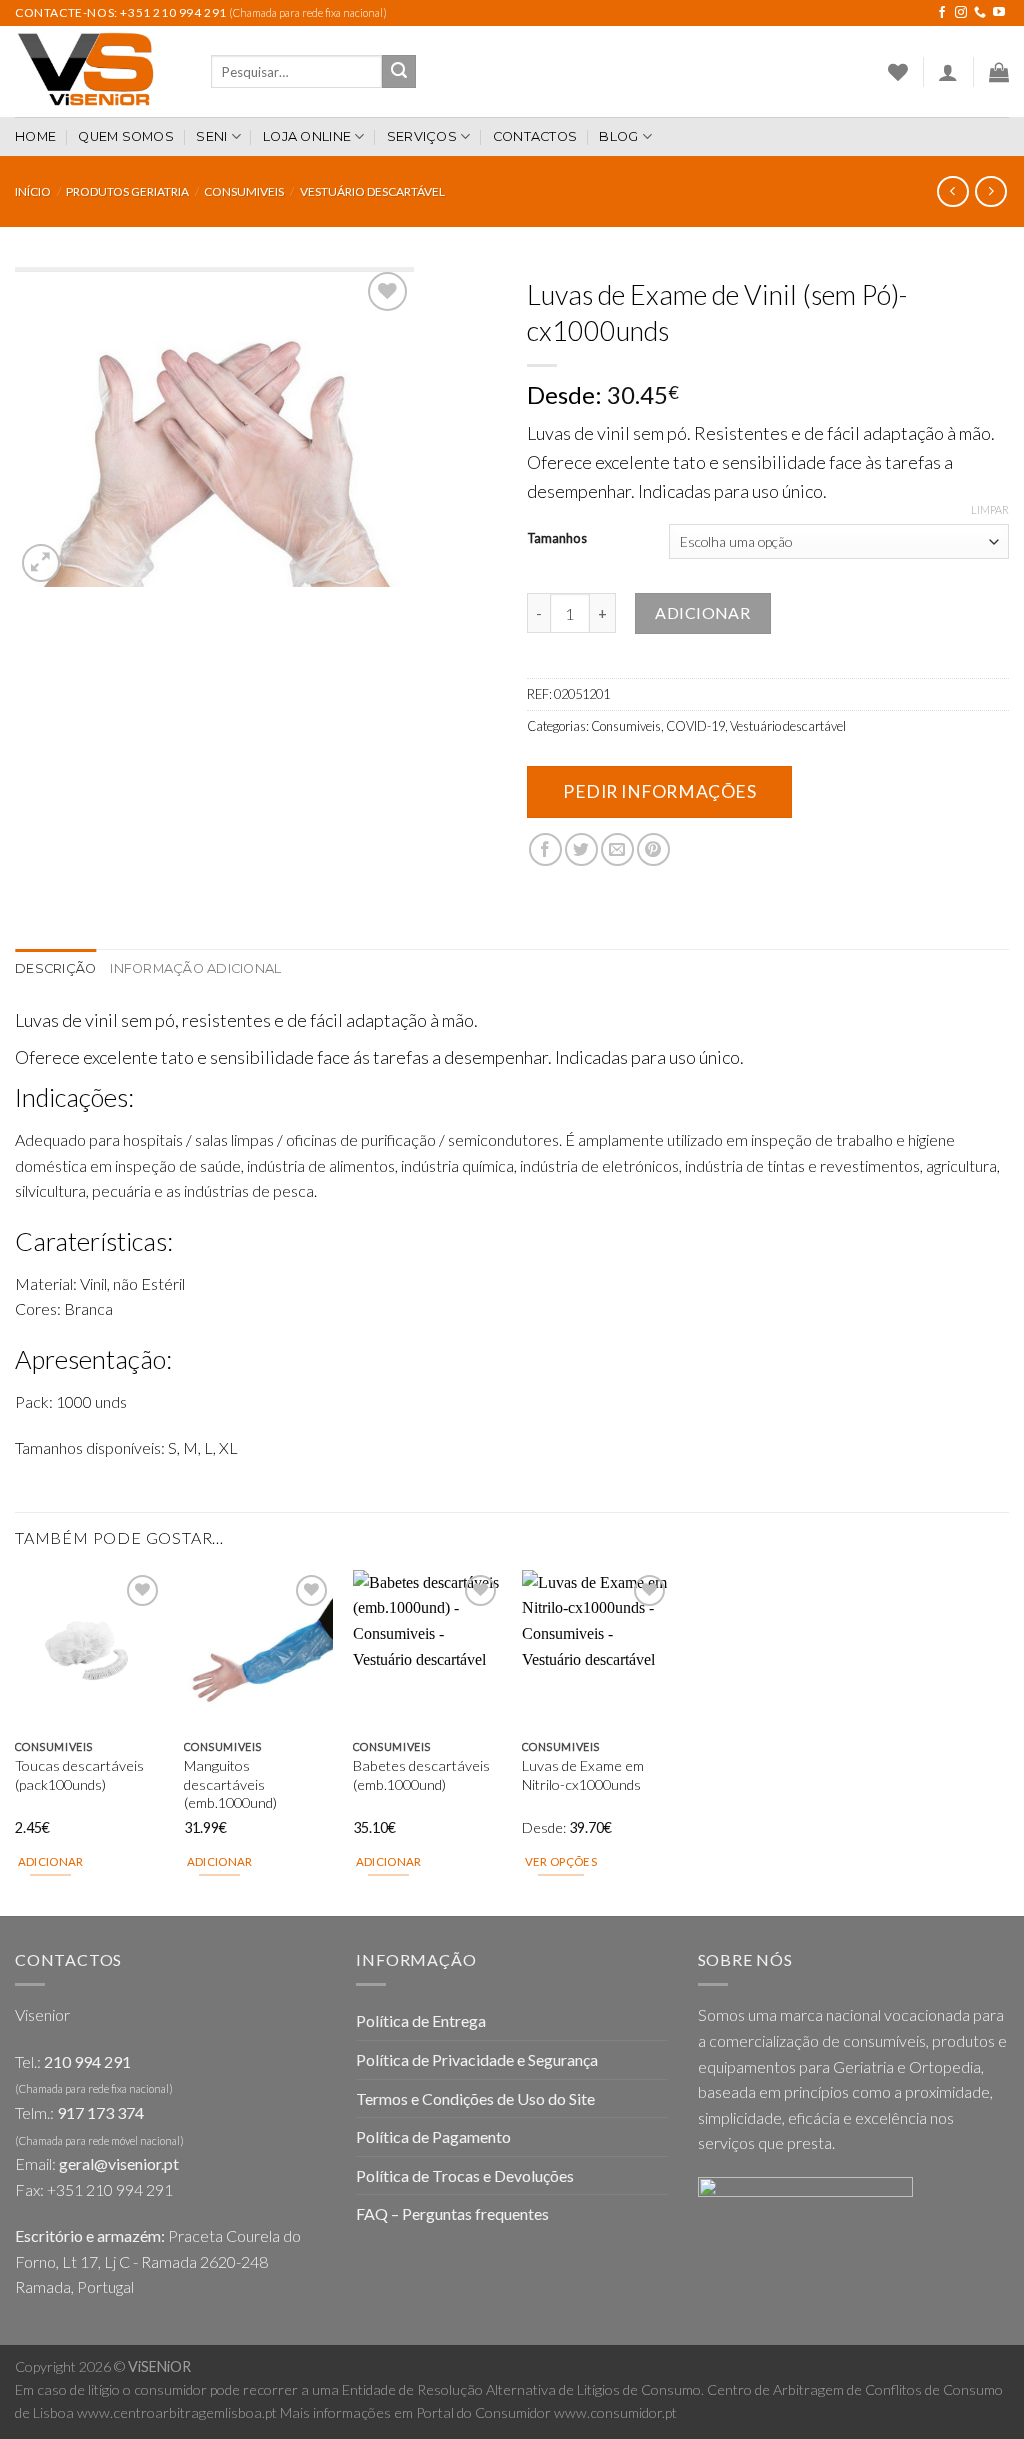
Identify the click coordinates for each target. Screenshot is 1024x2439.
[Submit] (399, 72)
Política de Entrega (421, 2020)
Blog (618, 136)
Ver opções (561, 1861)
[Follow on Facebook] (942, 13)
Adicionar (702, 612)
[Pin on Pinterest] (653, 849)
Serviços (422, 136)
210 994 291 (87, 2061)
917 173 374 (100, 2112)
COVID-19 (695, 726)
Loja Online (307, 136)
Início (33, 191)
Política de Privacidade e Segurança (477, 2059)
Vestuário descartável (372, 191)
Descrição (55, 968)
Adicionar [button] (51, 1861)
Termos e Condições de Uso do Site (475, 2098)
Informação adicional (195, 968)
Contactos (535, 136)
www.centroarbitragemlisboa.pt (177, 2412)
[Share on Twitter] (581, 849)
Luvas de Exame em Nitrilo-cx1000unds (583, 1775)
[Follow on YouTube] (999, 13)
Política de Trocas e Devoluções (465, 2175)
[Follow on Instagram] (961, 13)
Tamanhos (557, 539)
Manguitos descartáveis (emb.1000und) (230, 1784)
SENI (211, 136)
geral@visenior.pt (119, 2163)
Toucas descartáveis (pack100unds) (79, 1775)
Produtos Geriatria (127, 191)
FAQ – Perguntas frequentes (452, 2213)
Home (35, 136)
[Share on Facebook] (545, 849)
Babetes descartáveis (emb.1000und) (421, 1775)
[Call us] (980, 13)
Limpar (990, 509)
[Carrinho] (999, 72)
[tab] (55, 969)
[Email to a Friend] (617, 849)
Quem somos (126, 136)
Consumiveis (244, 191)
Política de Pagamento (433, 2136)
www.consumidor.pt (615, 2412)
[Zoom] (41, 563)
